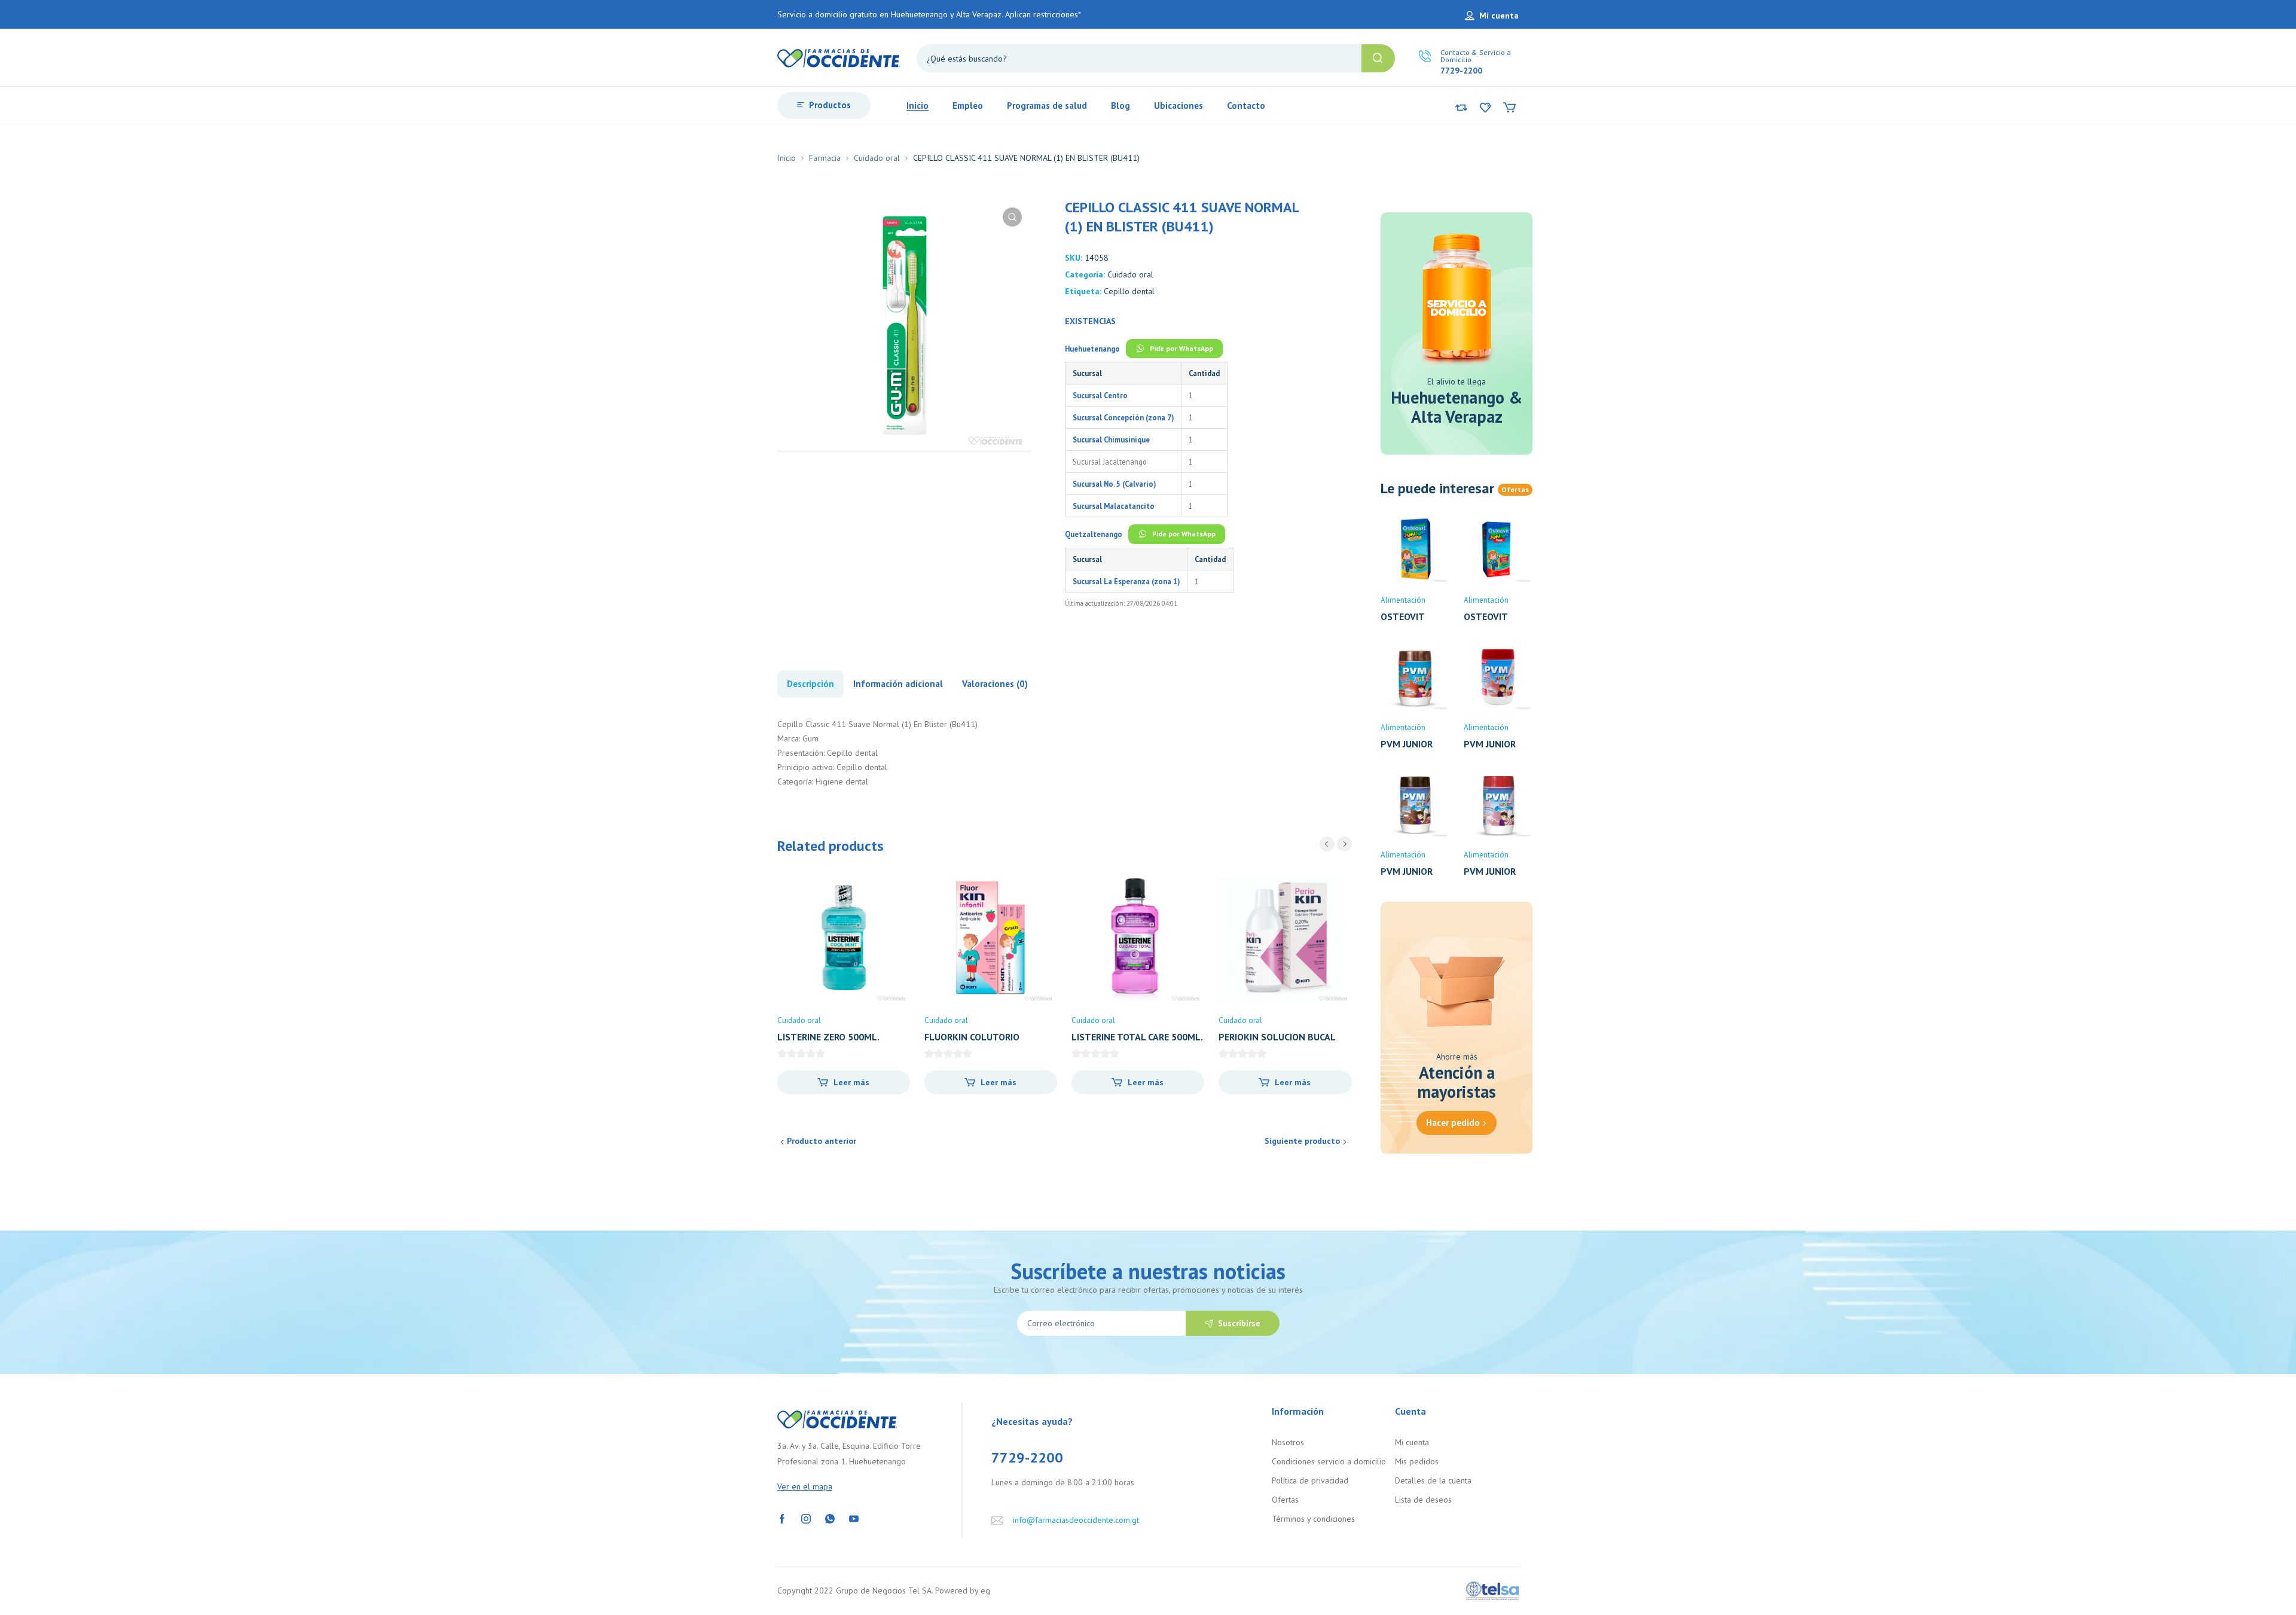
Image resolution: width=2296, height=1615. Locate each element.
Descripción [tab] (810, 684)
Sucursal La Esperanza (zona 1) (1126, 581)
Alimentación (1403, 600)
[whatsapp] (830, 1518)
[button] (1012, 217)
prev (1327, 844)
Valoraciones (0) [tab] (995, 684)
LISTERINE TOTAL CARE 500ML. (1137, 1037)
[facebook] (782, 1518)
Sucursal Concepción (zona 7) (1123, 417)
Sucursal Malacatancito (1114, 506)
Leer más (851, 1082)
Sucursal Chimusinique (1111, 439)
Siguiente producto (1302, 1141)
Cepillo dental (1129, 291)
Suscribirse (1239, 1323)
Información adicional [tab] (898, 684)
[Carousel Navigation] (1336, 844)
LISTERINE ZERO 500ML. (828, 1037)
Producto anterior (822, 1141)
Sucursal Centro (1100, 395)
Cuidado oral (877, 158)
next (1344, 844)
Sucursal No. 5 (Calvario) (1114, 484)
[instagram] (806, 1518)
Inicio (787, 158)
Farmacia (825, 158)
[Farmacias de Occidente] (839, 57)
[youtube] (854, 1518)
